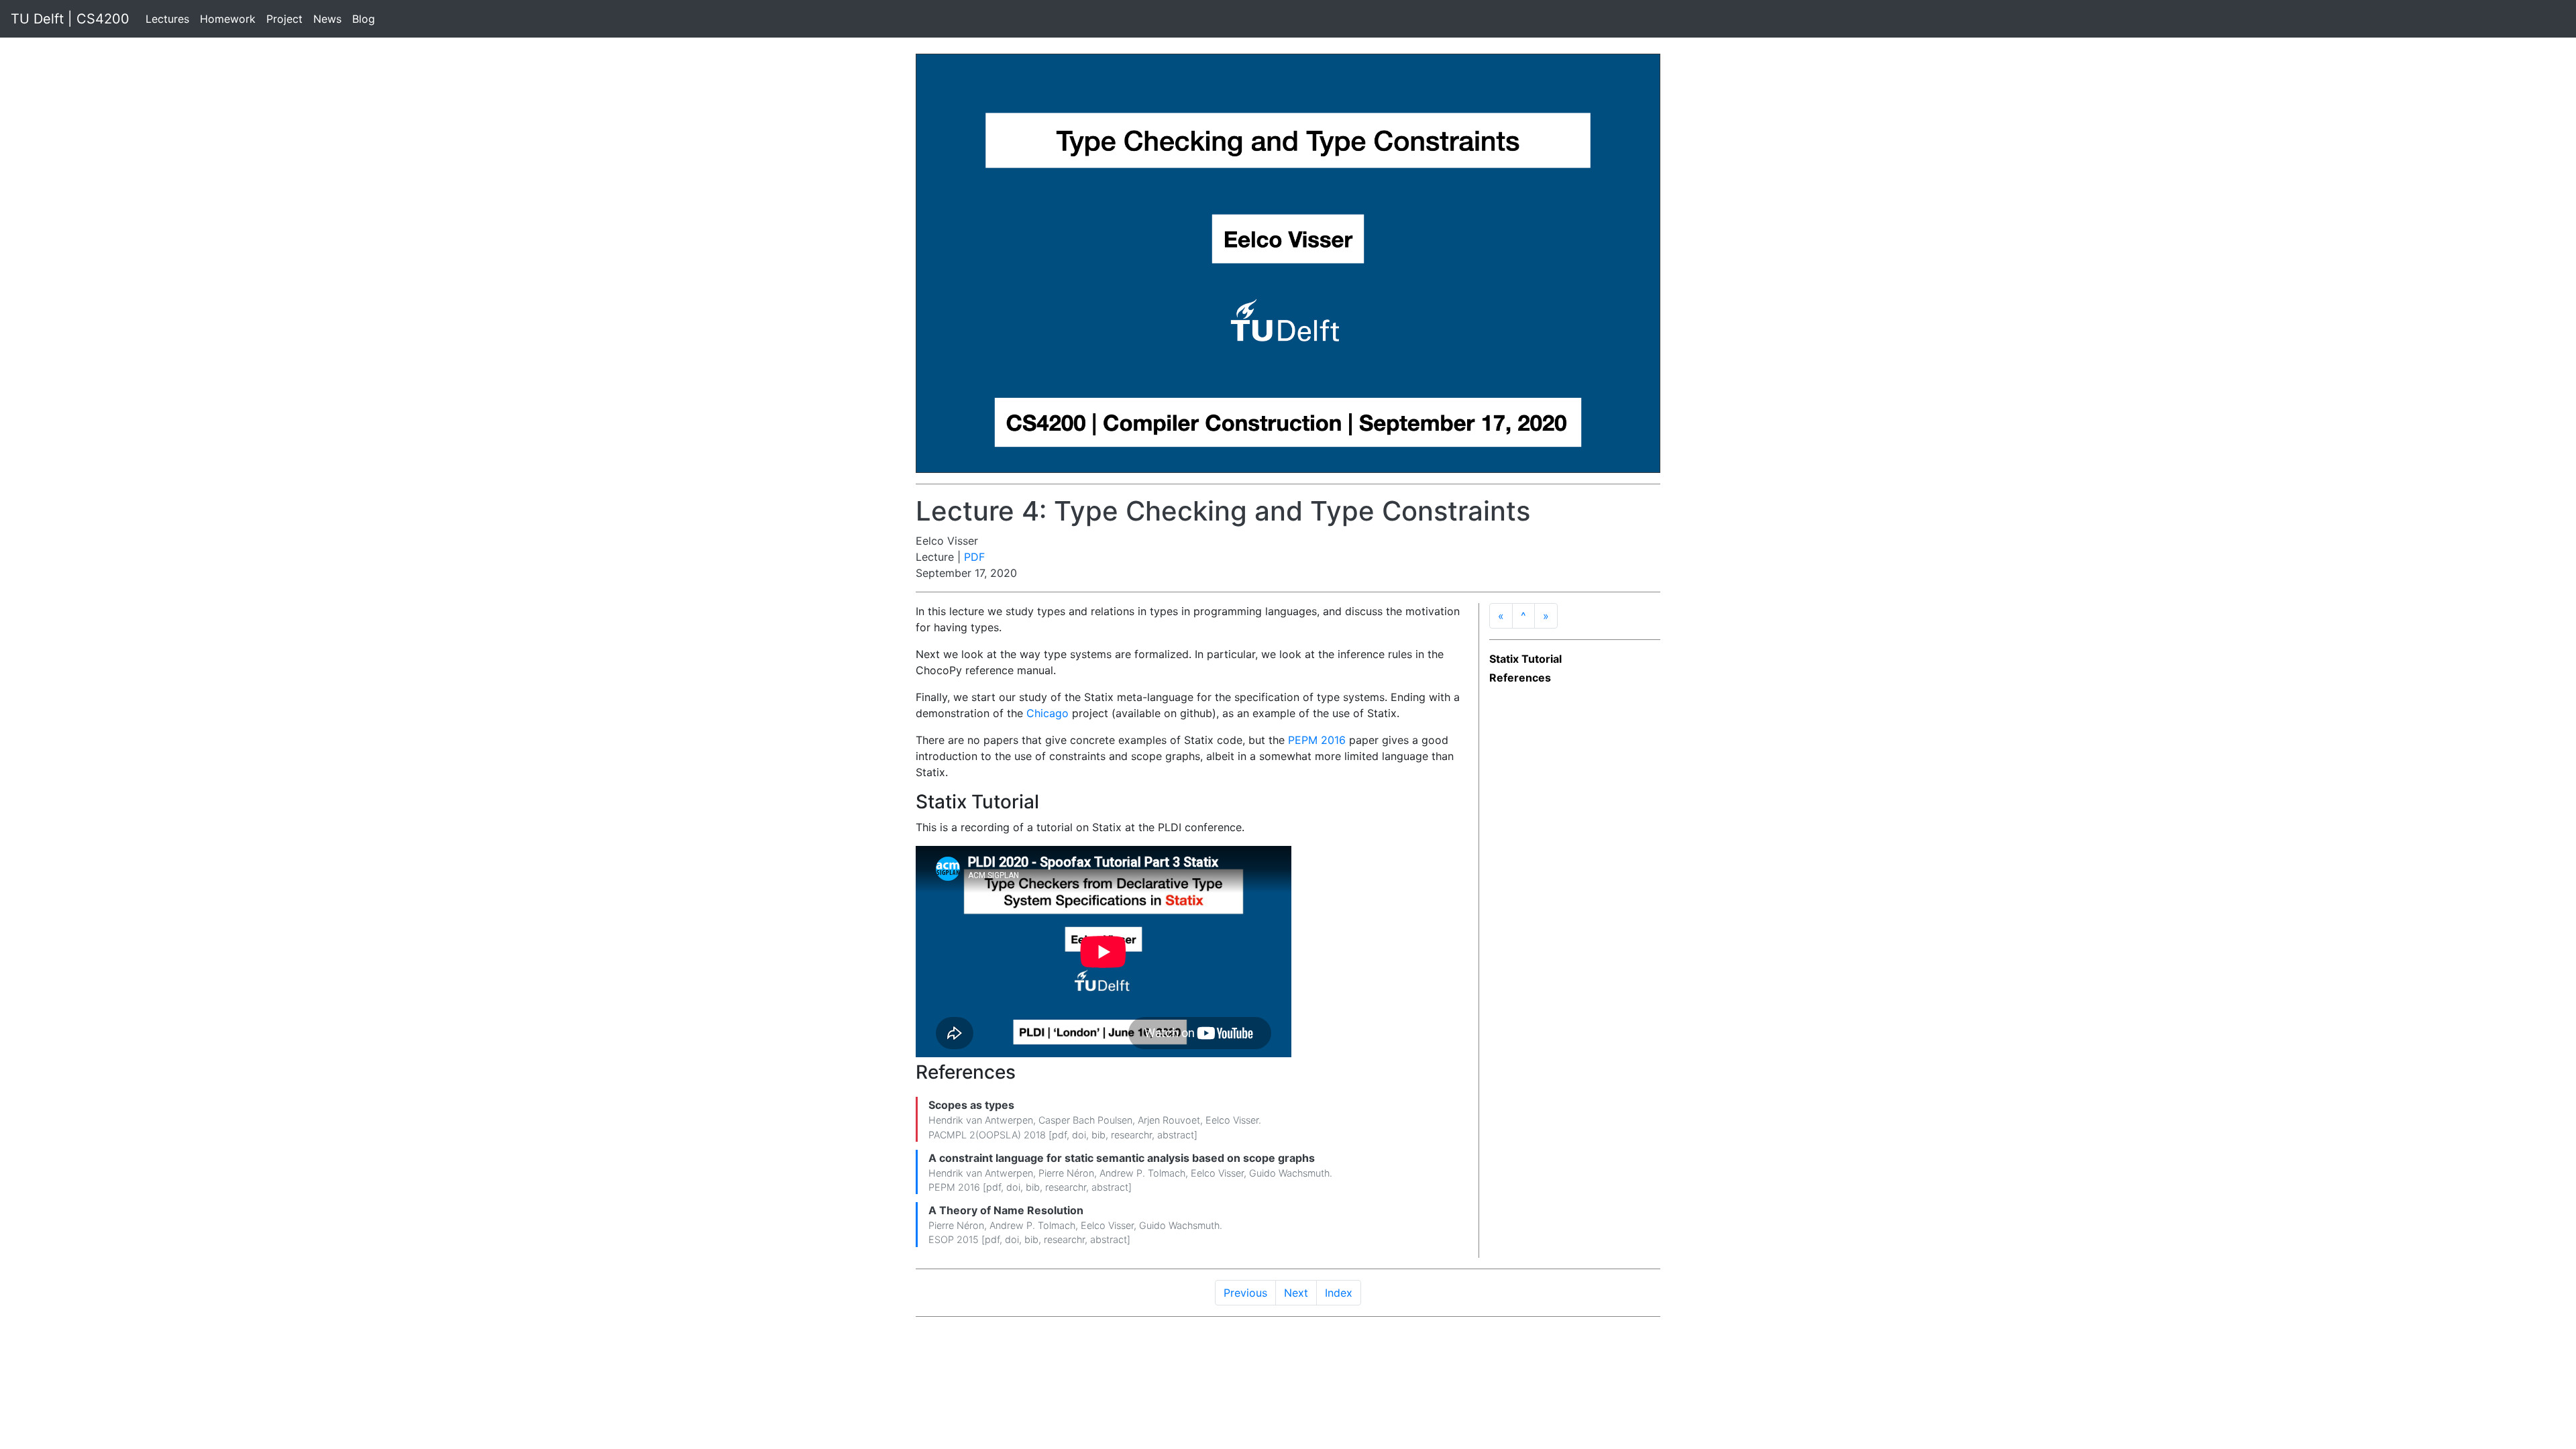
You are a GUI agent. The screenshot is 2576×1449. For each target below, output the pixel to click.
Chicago (1048, 713)
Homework (228, 19)
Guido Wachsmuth (1289, 1173)
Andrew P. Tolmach (1142, 1173)
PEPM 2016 (1317, 740)
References (1520, 678)
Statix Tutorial (1525, 659)
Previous (1245, 1293)
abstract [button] (1176, 1135)
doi (1079, 1135)
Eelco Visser (1232, 1120)
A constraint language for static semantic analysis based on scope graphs (1122, 1158)
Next (1296, 1293)
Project (284, 19)
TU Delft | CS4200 (70, 19)
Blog (364, 19)
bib (1098, 1135)
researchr (1131, 1135)
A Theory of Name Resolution (1006, 1210)
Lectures (167, 19)
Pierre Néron (1066, 1173)
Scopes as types (971, 1105)
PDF (974, 557)
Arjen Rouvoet (1169, 1120)
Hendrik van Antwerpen (981, 1120)
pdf (1059, 1135)
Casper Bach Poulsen (1085, 1120)
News (327, 19)
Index (1339, 1293)
